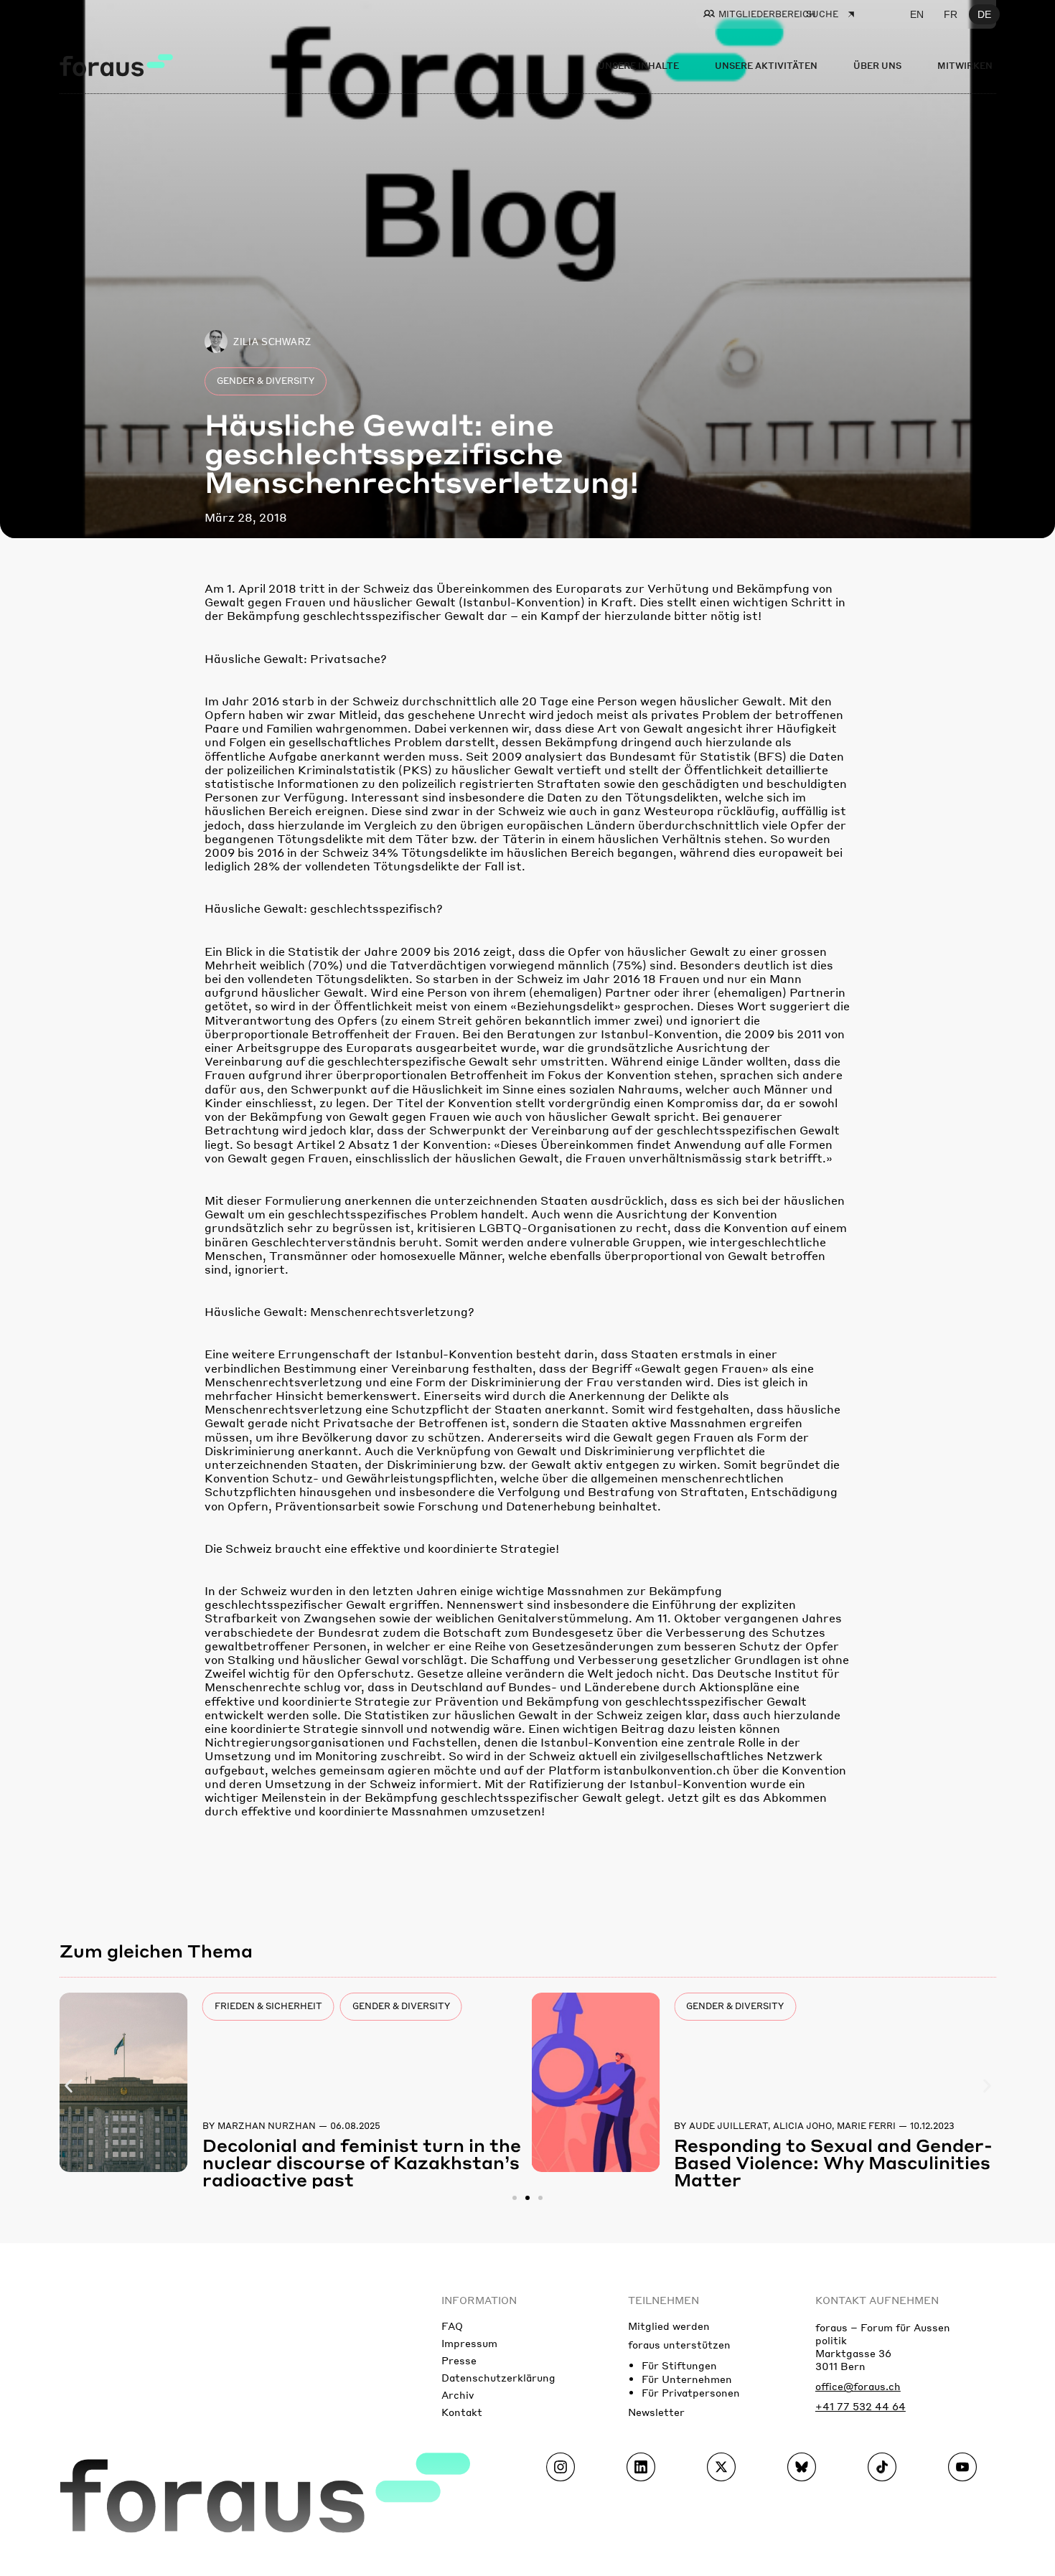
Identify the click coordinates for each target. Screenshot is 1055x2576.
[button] (69, 2086)
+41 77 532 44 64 (861, 2406)
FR (951, 14)
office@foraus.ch (858, 2386)
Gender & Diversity (266, 381)
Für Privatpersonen (691, 2392)
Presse (459, 2360)
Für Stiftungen (679, 2365)
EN (917, 14)
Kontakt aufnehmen (877, 2300)
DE (984, 14)
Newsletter (656, 2412)
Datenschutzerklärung (498, 2377)
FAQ (452, 2326)
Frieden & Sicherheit (268, 2006)
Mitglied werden (669, 2326)
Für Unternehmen (687, 2379)
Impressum (469, 2343)
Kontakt (462, 2412)
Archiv (458, 2394)
